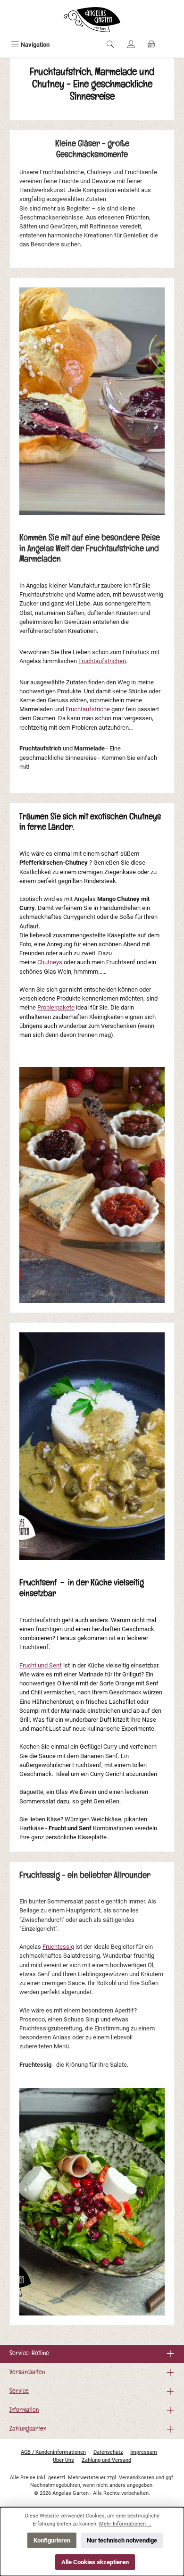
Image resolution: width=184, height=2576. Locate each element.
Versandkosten (137, 2478)
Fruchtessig (58, 1947)
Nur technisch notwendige (122, 2540)
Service (19, 2392)
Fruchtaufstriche (88, 709)
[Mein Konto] (131, 45)
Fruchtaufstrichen (102, 661)
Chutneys (50, 962)
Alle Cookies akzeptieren (95, 2562)
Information (24, 2411)
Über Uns (63, 2460)
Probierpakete (56, 1007)
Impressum (144, 2452)
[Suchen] (110, 45)
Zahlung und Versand (106, 2460)
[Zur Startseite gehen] (92, 20)
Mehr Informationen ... (125, 2524)
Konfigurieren (52, 2540)
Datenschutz (108, 2452)
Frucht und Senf (41, 1665)
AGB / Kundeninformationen (53, 2452)
